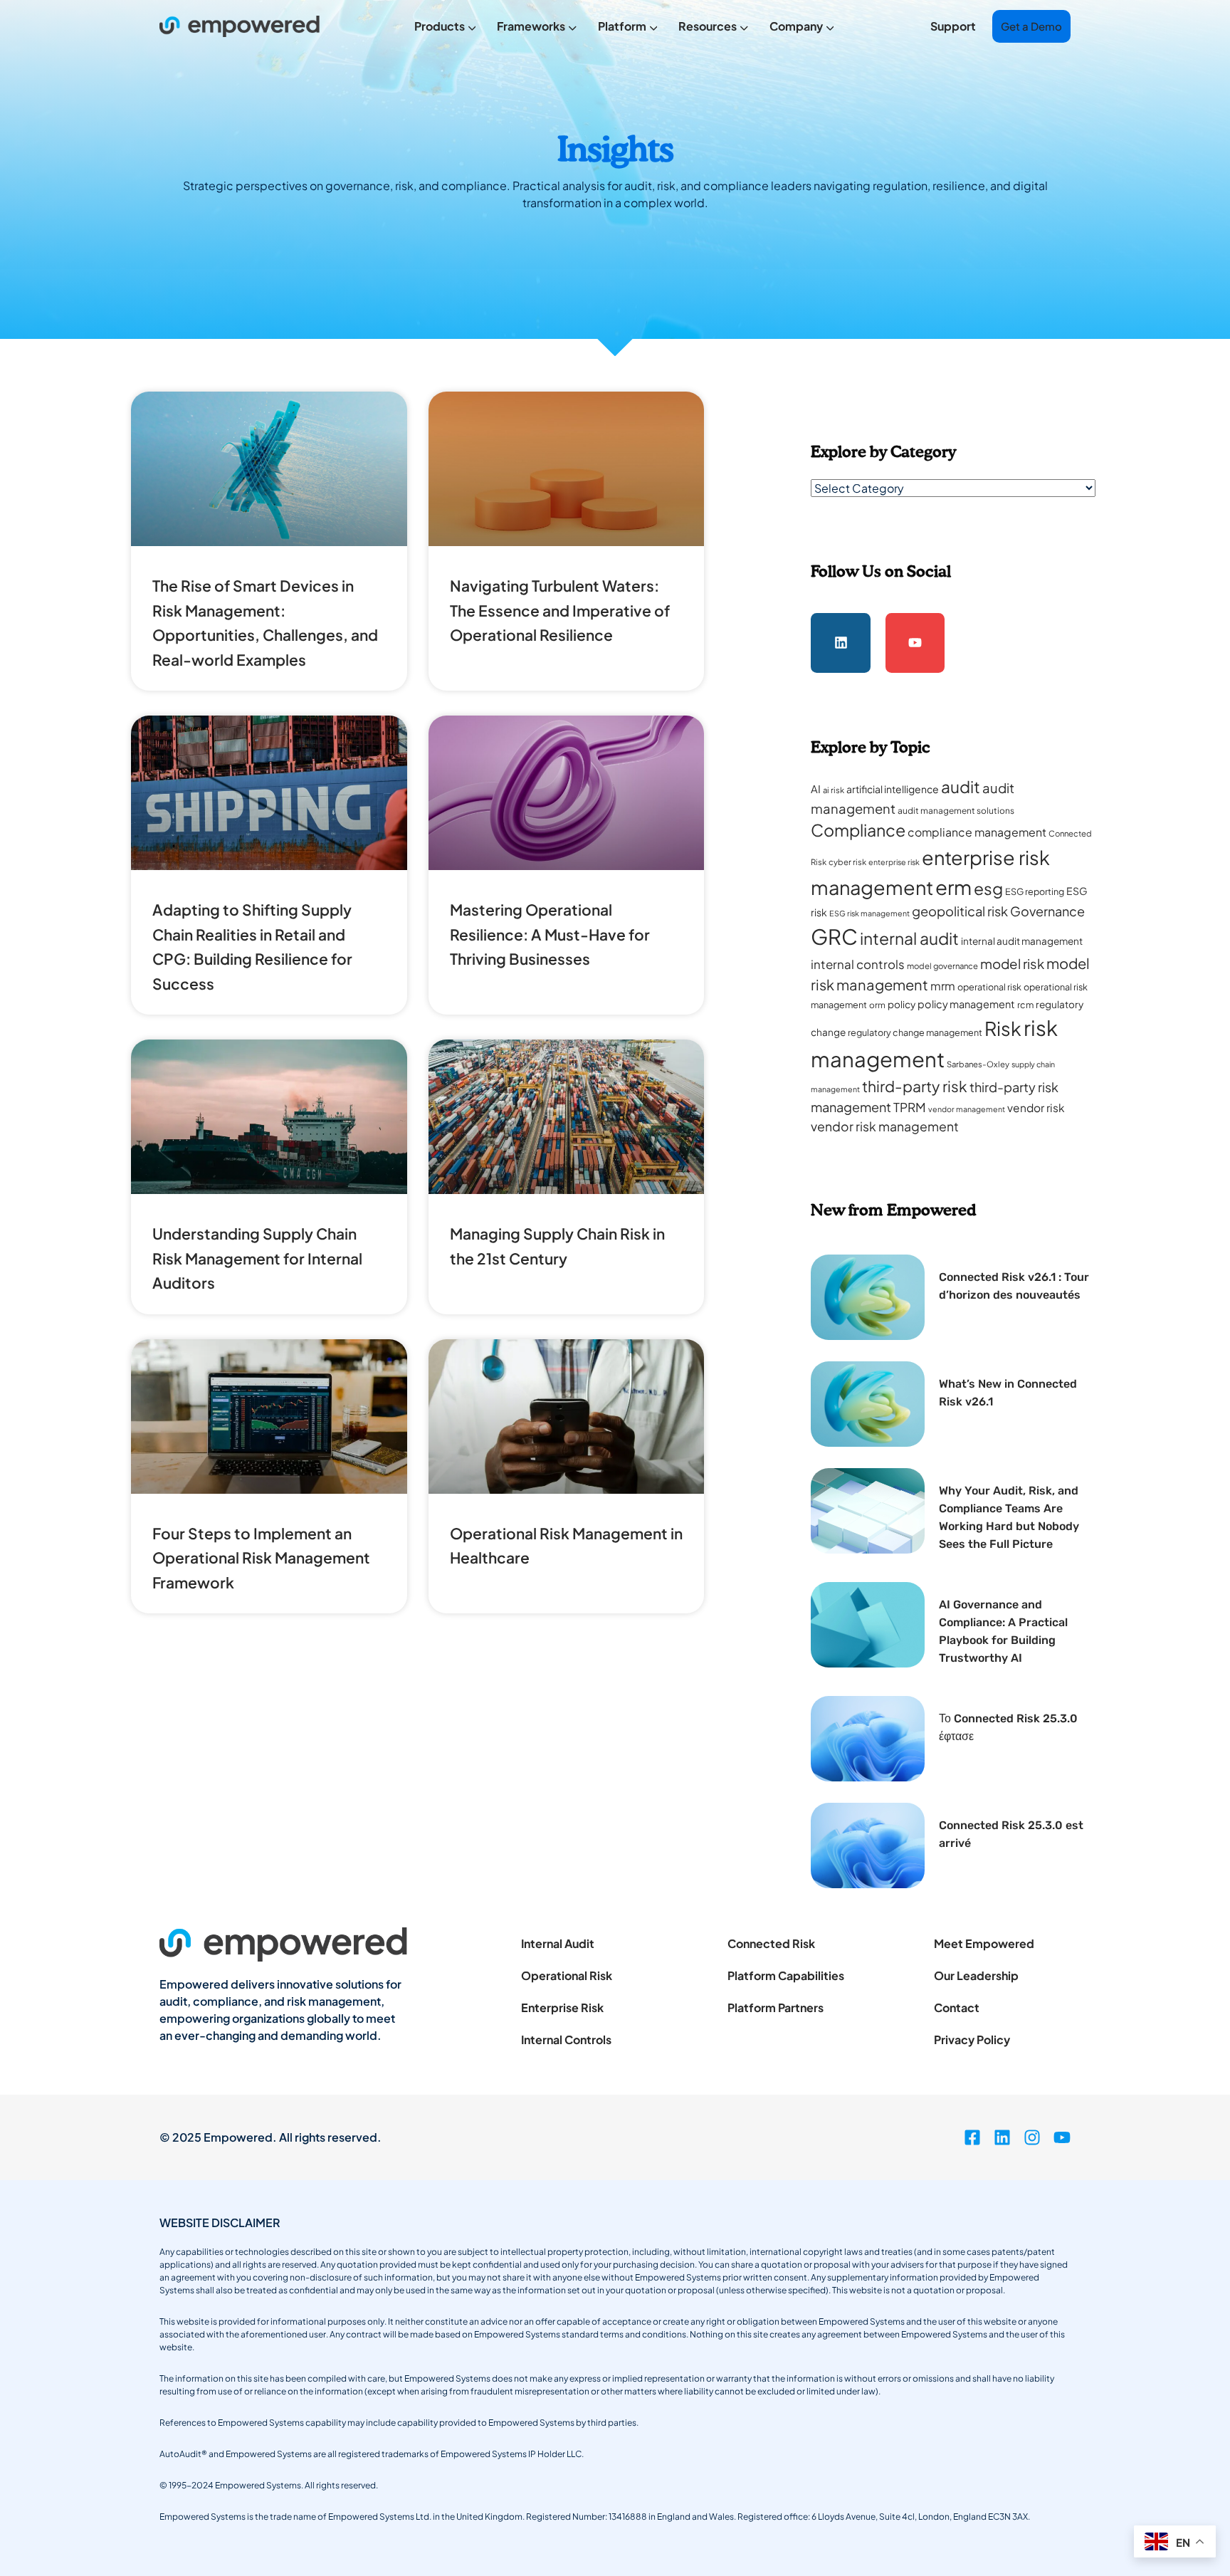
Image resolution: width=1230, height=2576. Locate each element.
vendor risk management (885, 1126)
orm (877, 1005)
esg (988, 888)
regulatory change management (915, 1032)
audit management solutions (956, 811)
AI (816, 789)
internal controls (858, 964)
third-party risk (915, 1086)
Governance (1047, 911)
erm (953, 887)
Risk (1003, 1028)
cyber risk (847, 862)
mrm (943, 986)
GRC (834, 937)
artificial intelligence (893, 789)
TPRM (910, 1107)
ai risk (834, 790)
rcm (1025, 1005)
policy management (966, 1004)
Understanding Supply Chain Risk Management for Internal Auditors (257, 1258)
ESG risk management (869, 913)
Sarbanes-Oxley (978, 1064)
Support (953, 26)
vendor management (967, 1109)
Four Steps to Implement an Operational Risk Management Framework (261, 1558)
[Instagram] (1032, 2137)
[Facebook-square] (972, 2137)
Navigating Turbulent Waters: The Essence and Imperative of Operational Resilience (560, 610)
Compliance (858, 830)
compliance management (977, 832)
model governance (942, 966)
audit (961, 786)
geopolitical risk (960, 911)
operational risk (989, 987)
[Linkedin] (841, 643)
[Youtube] (915, 643)
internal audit (909, 938)
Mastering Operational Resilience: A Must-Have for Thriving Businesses (550, 934)
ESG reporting (1035, 891)
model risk (1012, 964)
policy (902, 1004)
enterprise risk (894, 862)
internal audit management (1022, 941)
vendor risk (1036, 1108)
